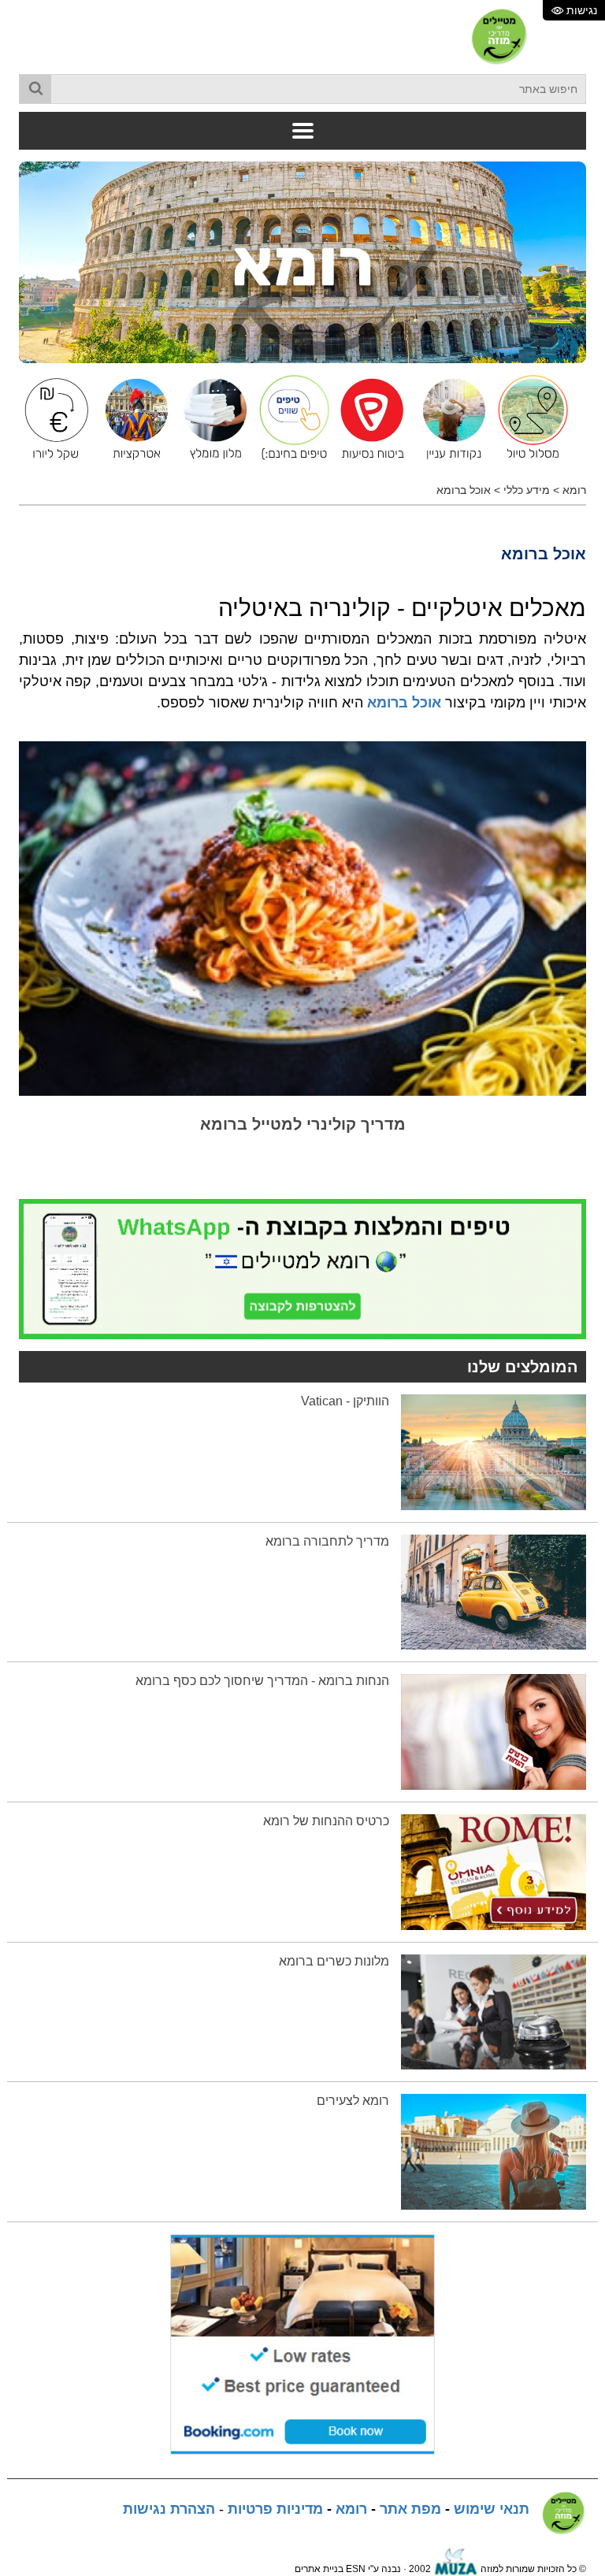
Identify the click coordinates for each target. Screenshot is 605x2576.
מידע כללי (527, 490)
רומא (574, 490)
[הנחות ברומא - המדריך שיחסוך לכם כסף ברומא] (494, 1732)
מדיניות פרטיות (275, 2509)
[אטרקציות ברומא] (132, 418)
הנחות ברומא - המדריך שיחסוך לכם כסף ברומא (262, 1681)
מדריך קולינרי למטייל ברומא (303, 1124)
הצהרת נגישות (169, 2509)
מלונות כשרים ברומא (334, 1961)
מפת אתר (410, 2509)
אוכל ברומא (464, 490)
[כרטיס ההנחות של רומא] (494, 1871)
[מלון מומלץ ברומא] (211, 418)
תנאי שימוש (492, 2509)
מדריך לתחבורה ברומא (327, 1541)
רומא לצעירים (353, 2101)
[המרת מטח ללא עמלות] (54, 418)
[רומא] (302, 262)
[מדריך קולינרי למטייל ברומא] (302, 918)
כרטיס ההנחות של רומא (326, 1821)
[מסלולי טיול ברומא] (529, 418)
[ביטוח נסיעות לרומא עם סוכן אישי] (371, 418)
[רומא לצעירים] (494, 2151)
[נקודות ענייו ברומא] (450, 418)
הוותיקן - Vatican (345, 1401)
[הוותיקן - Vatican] (494, 1451)
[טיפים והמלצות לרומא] (290, 418)
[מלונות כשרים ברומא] (494, 2011)
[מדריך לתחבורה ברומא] (494, 1591)
